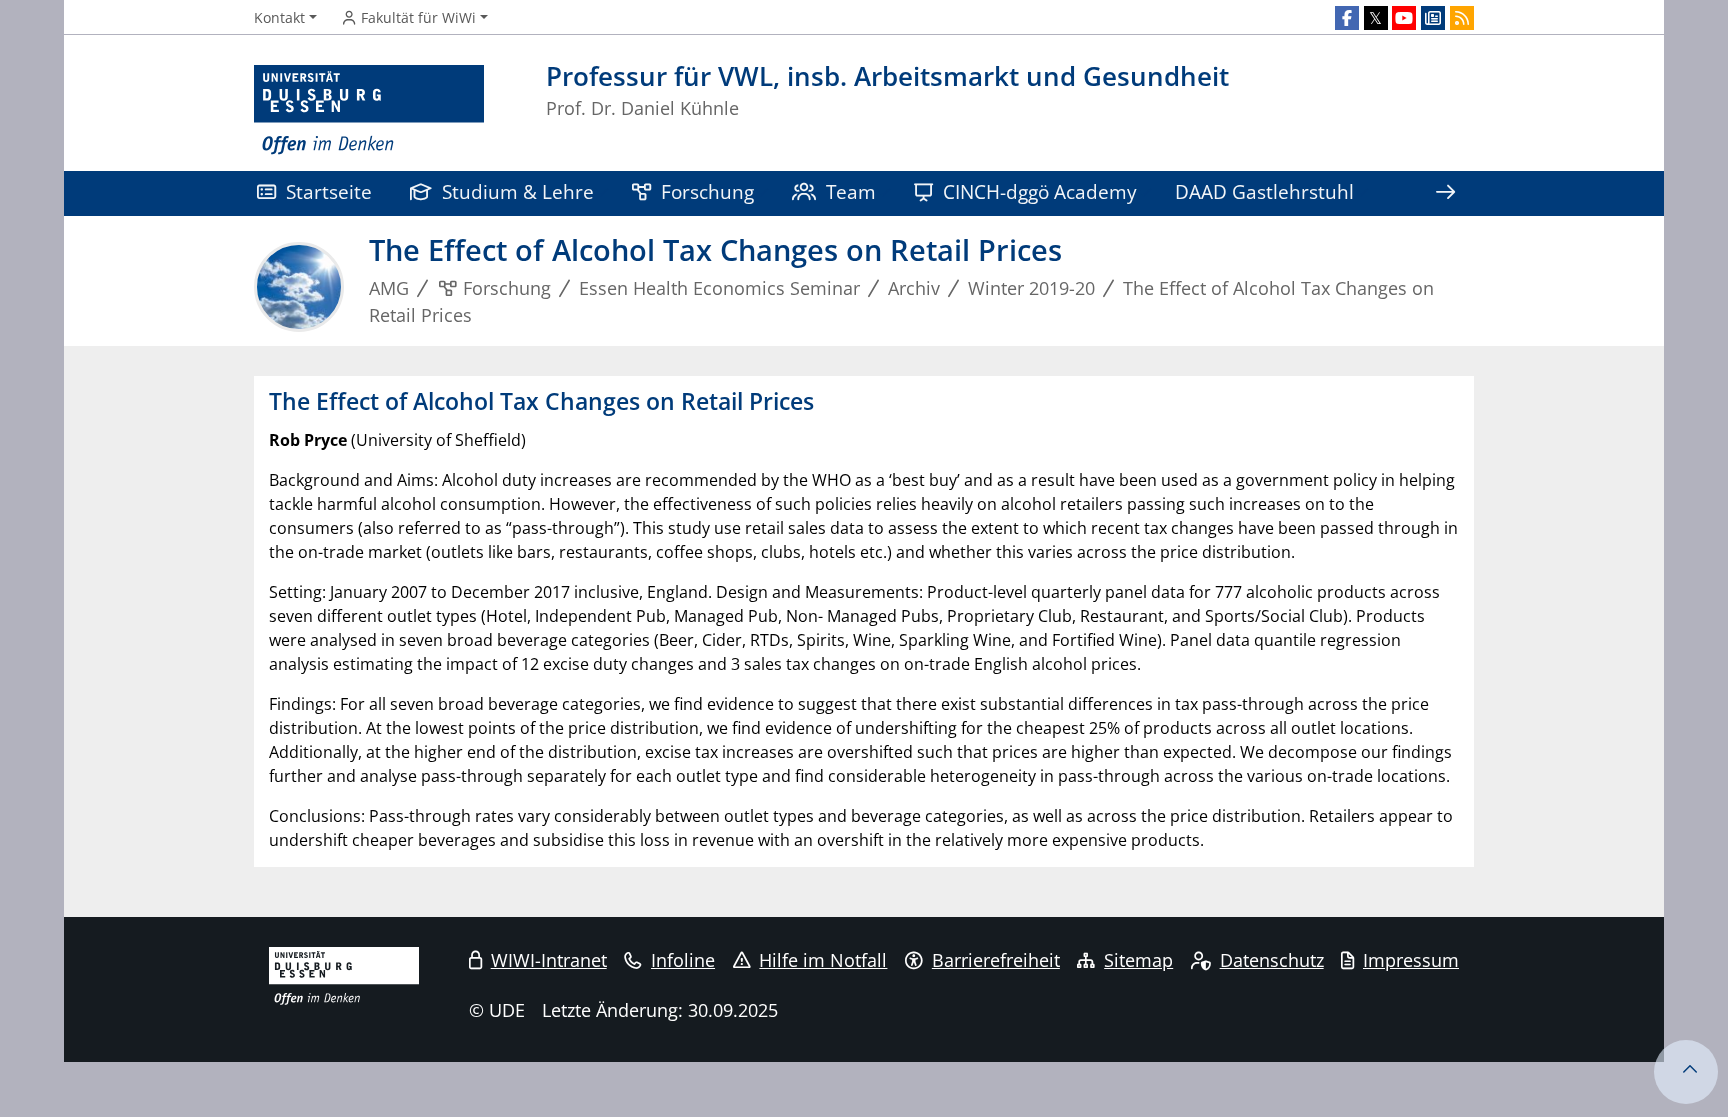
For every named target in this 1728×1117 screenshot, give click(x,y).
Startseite (329, 191)
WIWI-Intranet (549, 960)
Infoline (683, 960)
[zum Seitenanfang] (1686, 1072)
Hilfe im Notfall (823, 960)
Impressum (1411, 960)
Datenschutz (1272, 960)
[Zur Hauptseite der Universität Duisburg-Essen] (369, 110)
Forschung (707, 191)
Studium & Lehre (518, 191)
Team (851, 191)
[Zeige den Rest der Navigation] (1445, 193)
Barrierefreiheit (996, 960)
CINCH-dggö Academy (1040, 191)
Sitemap (1138, 960)
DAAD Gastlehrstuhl (1264, 191)
